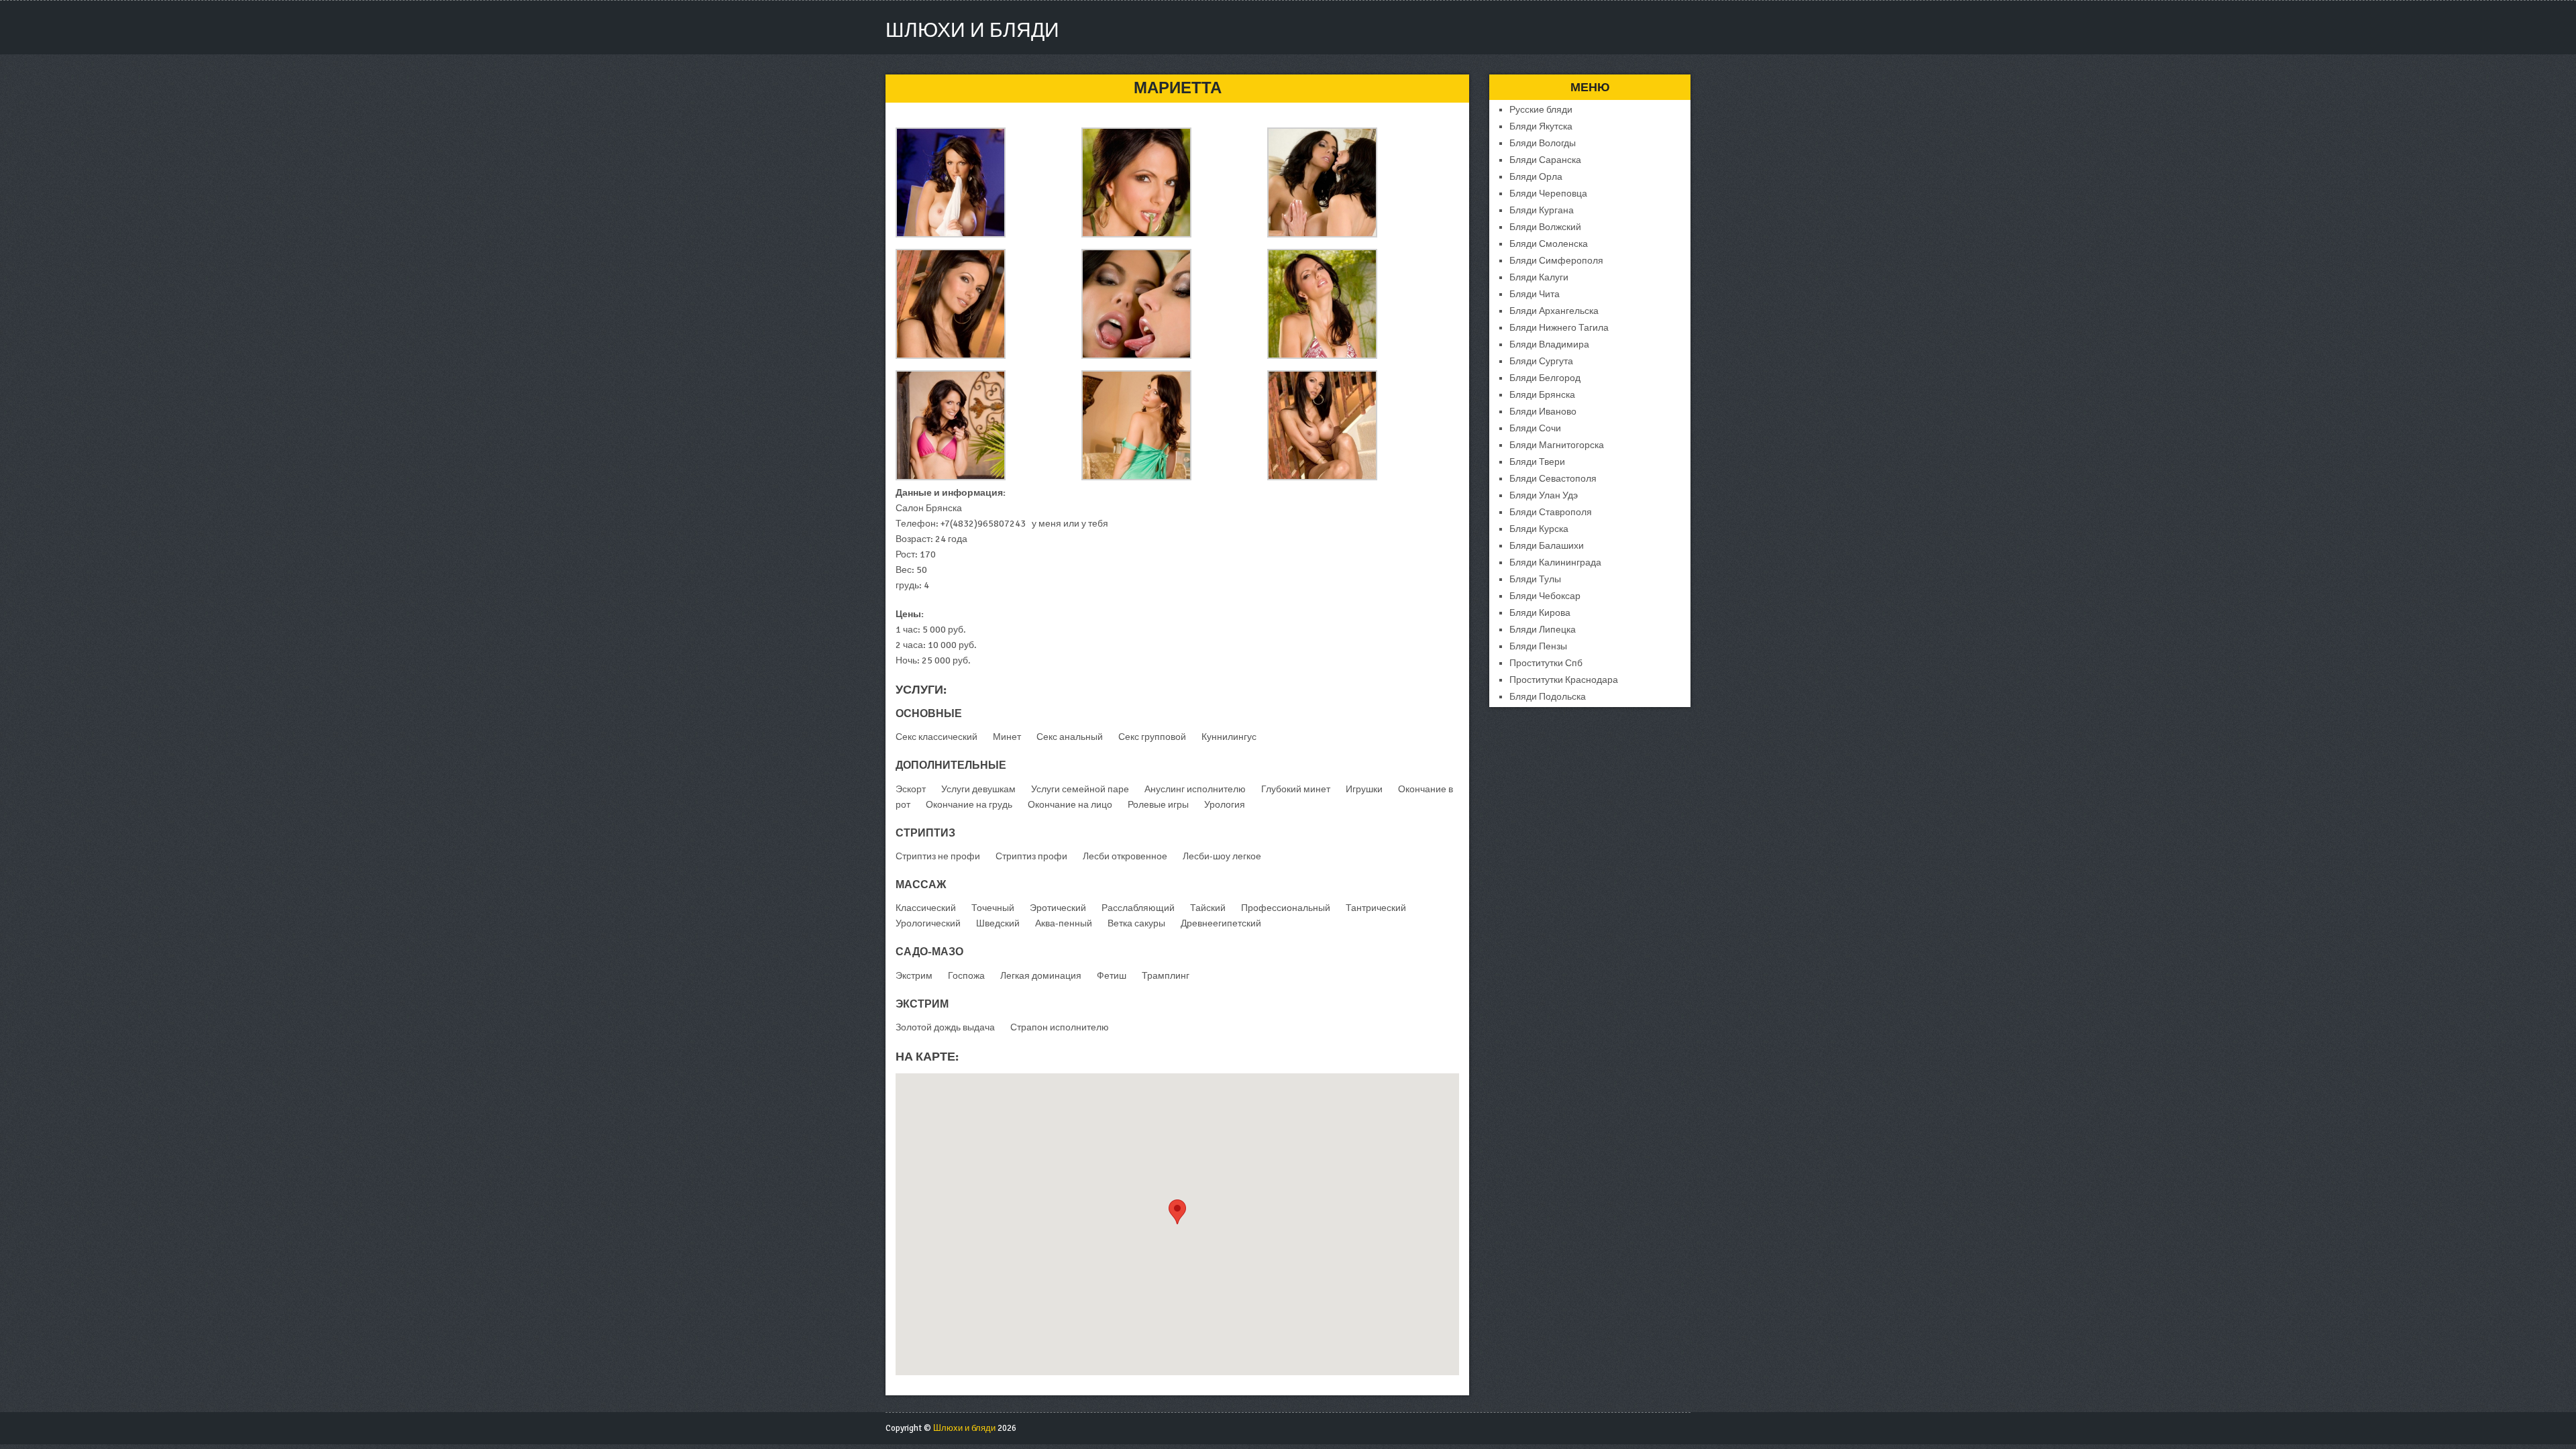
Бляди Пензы (1538, 646)
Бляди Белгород (1545, 378)
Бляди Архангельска (1554, 311)
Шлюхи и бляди (972, 31)
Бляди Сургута (1541, 361)
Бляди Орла (1536, 177)
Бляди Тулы (1535, 579)
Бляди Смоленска (1549, 244)
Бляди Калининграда (1555, 562)
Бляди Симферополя (1556, 261)
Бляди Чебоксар (1545, 596)
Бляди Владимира (1549, 344)
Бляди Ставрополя (1551, 512)
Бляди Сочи (1535, 428)
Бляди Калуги (1539, 277)
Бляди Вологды (1543, 143)
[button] (1177, 1212)
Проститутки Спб (1546, 663)
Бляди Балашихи (1547, 546)
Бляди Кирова (1540, 613)
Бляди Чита (1535, 294)
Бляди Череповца (1548, 194)
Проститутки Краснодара (1564, 680)
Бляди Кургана (1542, 210)
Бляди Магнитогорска (1557, 445)
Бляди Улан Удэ (1544, 495)
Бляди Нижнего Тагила (1559, 328)
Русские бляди (1541, 110)
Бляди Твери (1537, 462)
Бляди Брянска (1542, 395)
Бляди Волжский (1545, 227)
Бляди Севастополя (1553, 479)
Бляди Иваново (1543, 412)
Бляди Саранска (1545, 160)
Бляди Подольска (1548, 697)
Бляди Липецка (1543, 630)
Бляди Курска (1539, 529)
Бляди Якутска (1541, 126)
